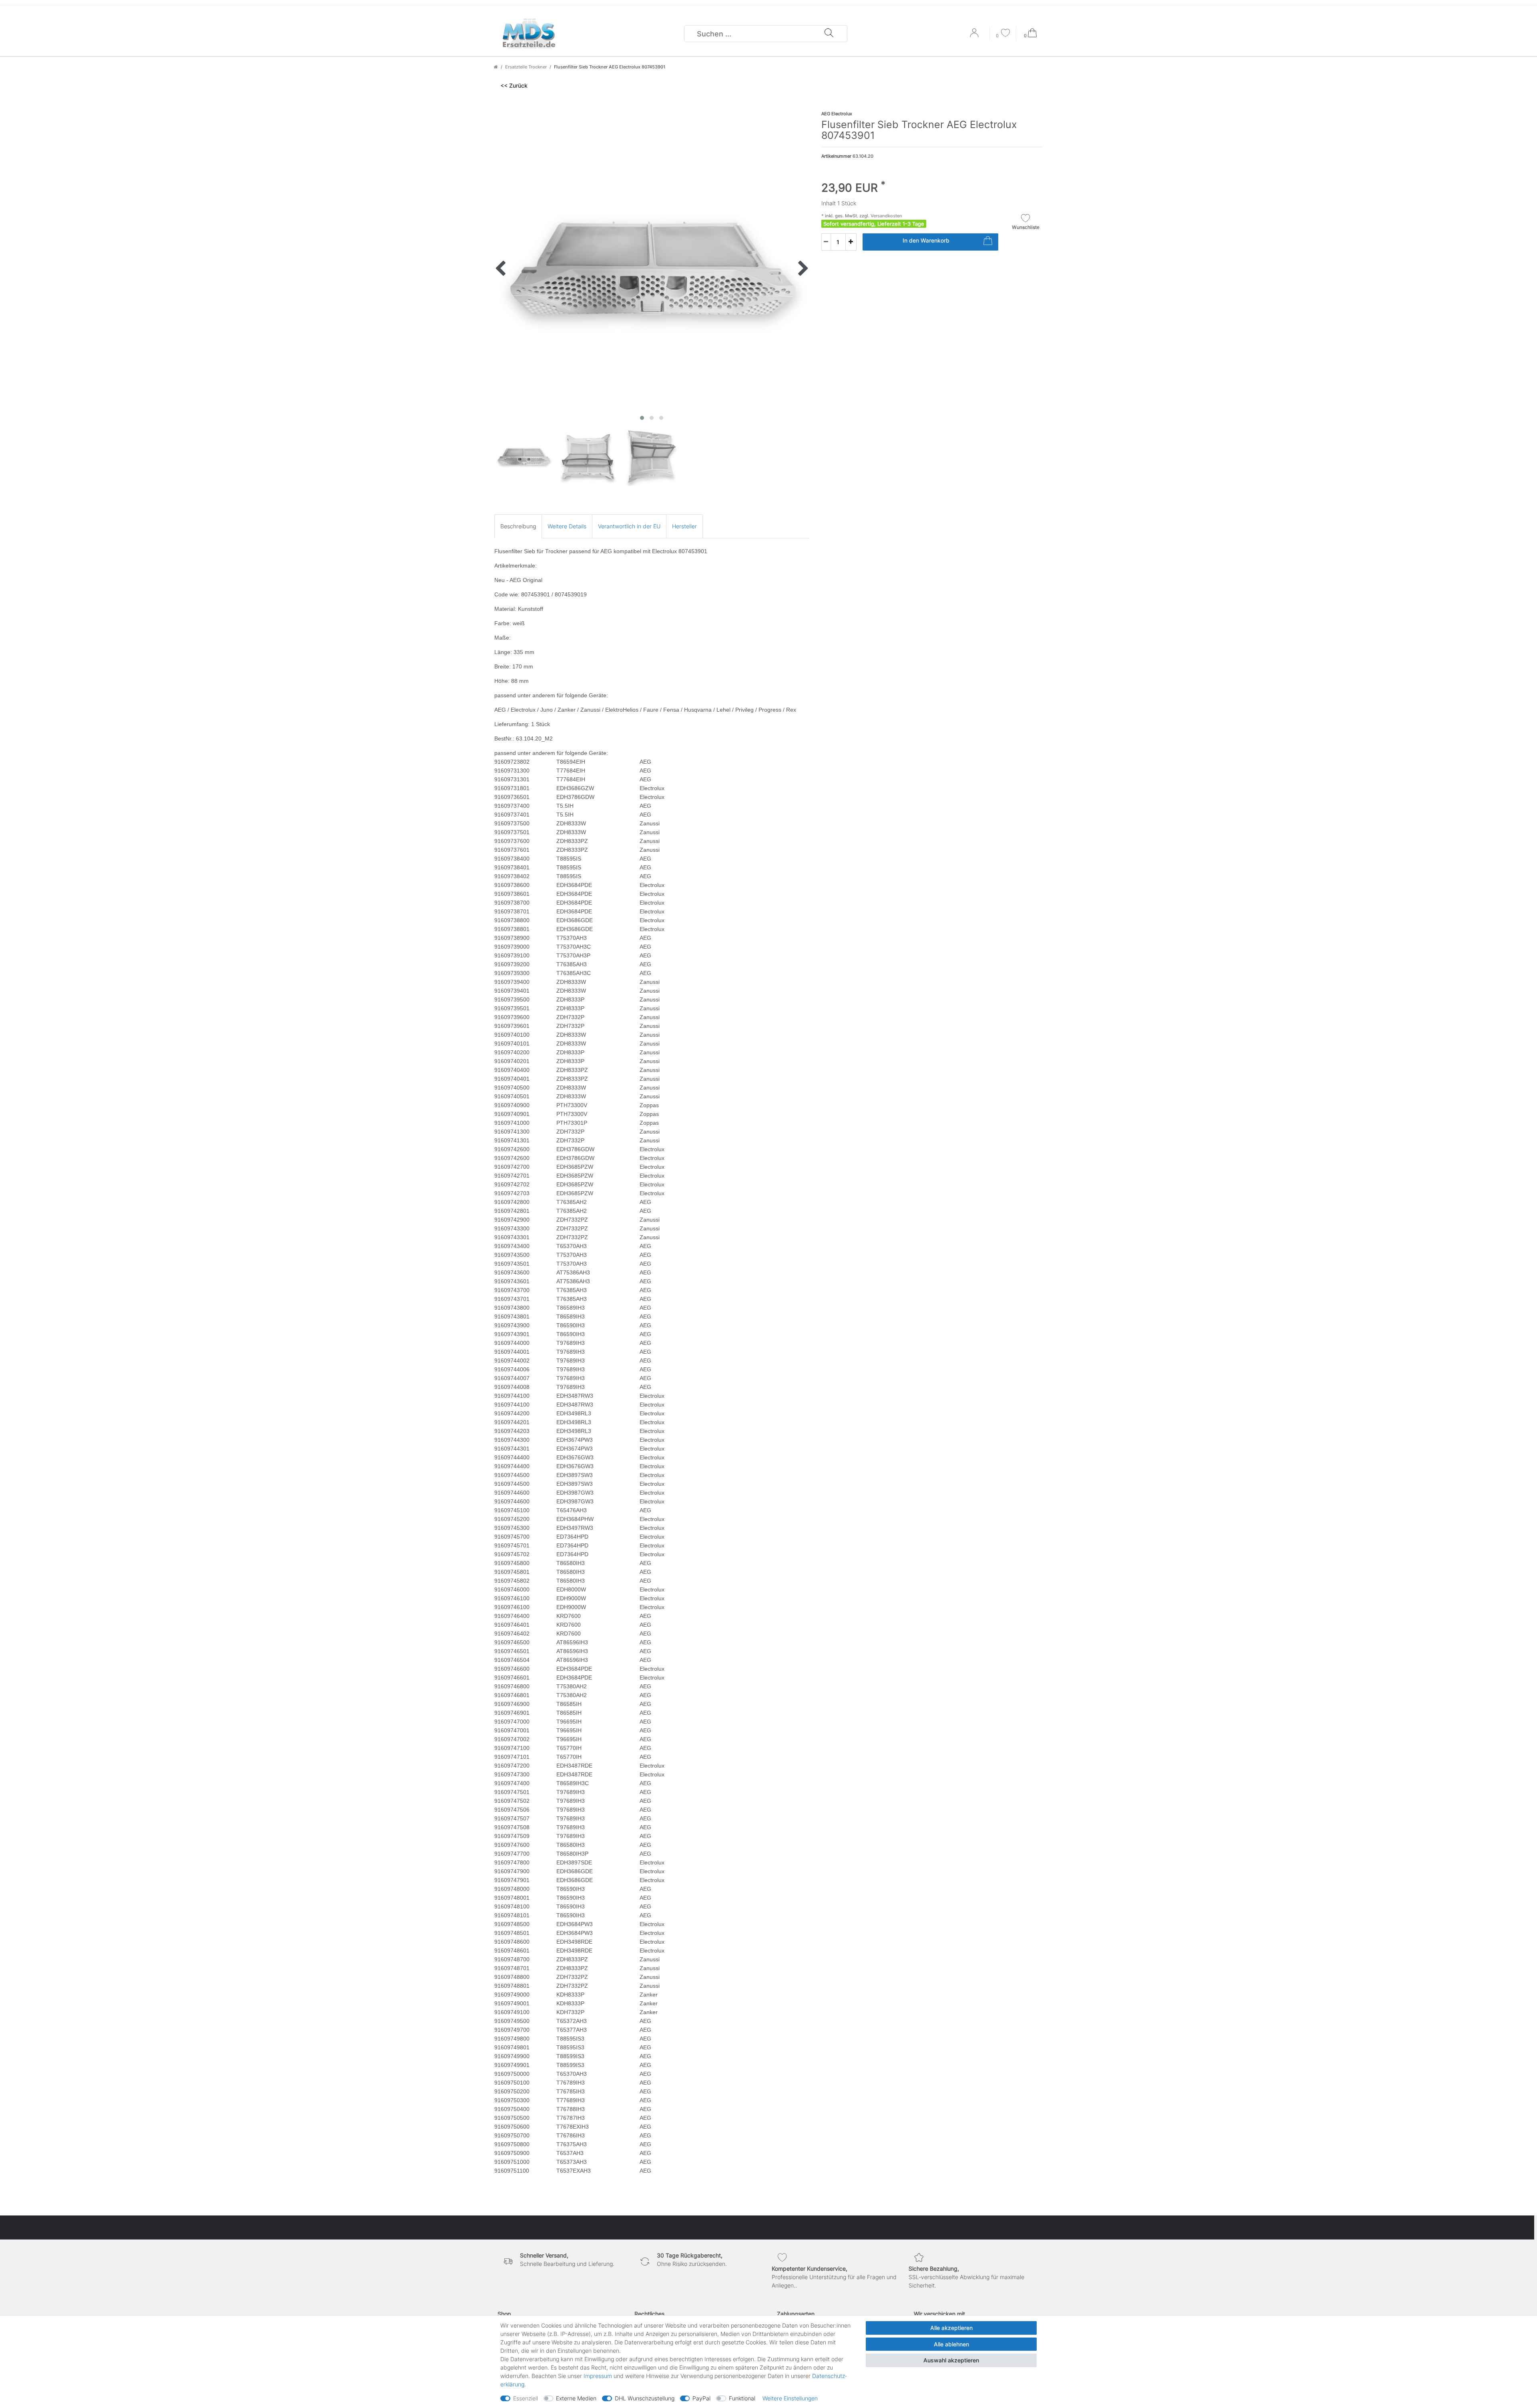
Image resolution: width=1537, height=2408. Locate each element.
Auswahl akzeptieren (951, 2360)
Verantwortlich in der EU (629, 526)
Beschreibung (518, 526)
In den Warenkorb (926, 240)
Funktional (742, 2398)
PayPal (701, 2398)
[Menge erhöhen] (851, 242)
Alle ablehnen (951, 2344)
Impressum (598, 2376)
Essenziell (526, 2398)
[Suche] (829, 34)
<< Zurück (514, 85)
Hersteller (684, 526)
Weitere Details (567, 526)
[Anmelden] (975, 36)
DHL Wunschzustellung (645, 2398)
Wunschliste (1026, 227)
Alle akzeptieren (951, 2328)
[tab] (518, 526)
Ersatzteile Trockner (526, 67)
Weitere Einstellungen (790, 2398)
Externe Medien (576, 2398)
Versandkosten (886, 216)
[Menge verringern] (826, 242)
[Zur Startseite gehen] (496, 67)
